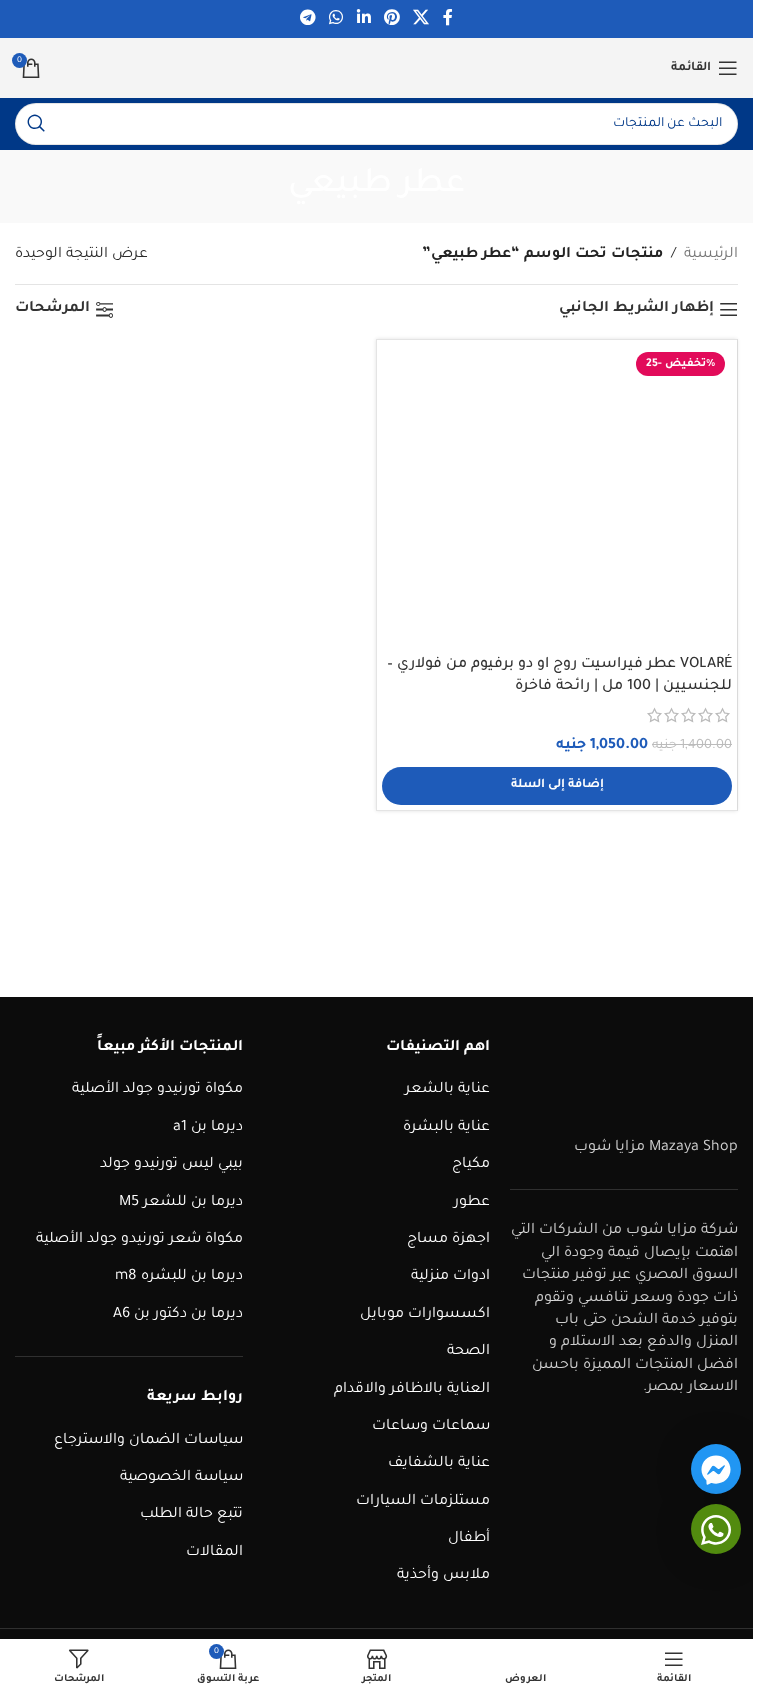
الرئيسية (711, 255)
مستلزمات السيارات (423, 1502)
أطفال (469, 1539)
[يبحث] (36, 124)
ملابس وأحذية (443, 1576)
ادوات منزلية (450, 1277)
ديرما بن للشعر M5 (181, 1203)
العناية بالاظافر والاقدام (412, 1390)
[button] (557, 786)
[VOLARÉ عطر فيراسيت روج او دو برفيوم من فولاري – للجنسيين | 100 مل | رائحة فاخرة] (557, 495)
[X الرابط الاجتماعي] (420, 19)
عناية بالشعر (447, 1090)
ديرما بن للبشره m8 (179, 1277)
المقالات (214, 1553)
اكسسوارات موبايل (425, 1315)
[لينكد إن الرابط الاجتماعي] (363, 19)
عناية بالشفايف (439, 1464)
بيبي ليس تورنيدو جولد (171, 1165)
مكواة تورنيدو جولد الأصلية (157, 1090)
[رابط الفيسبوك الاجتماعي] (448, 19)
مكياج (471, 1165)
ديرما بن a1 (208, 1128)
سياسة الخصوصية (181, 1478)
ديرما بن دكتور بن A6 (178, 1315)
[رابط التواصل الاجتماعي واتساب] (336, 19)
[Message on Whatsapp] (716, 1529)
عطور (472, 1203)
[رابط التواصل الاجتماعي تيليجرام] (307, 19)
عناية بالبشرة (446, 1128)
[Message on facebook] (716, 1469)
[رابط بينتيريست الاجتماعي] (391, 19)
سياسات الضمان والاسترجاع (148, 1441)
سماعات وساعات (431, 1427)
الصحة (468, 1352)
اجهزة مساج (448, 1240)
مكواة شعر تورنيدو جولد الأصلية (139, 1240)
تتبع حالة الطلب (191, 1515)
